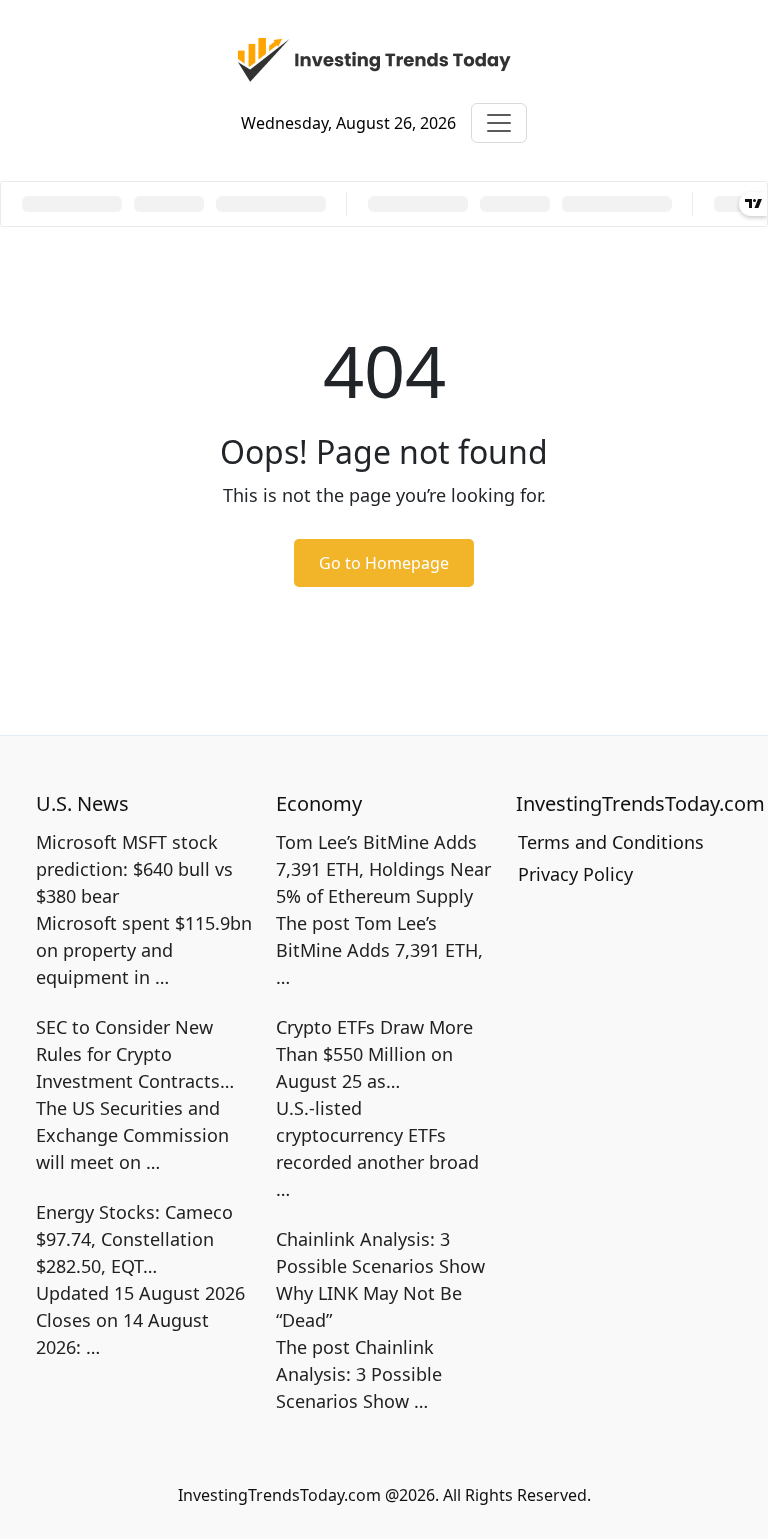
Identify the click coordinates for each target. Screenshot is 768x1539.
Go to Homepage (384, 563)
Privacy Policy (575, 874)
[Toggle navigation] (499, 123)
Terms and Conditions (611, 842)
